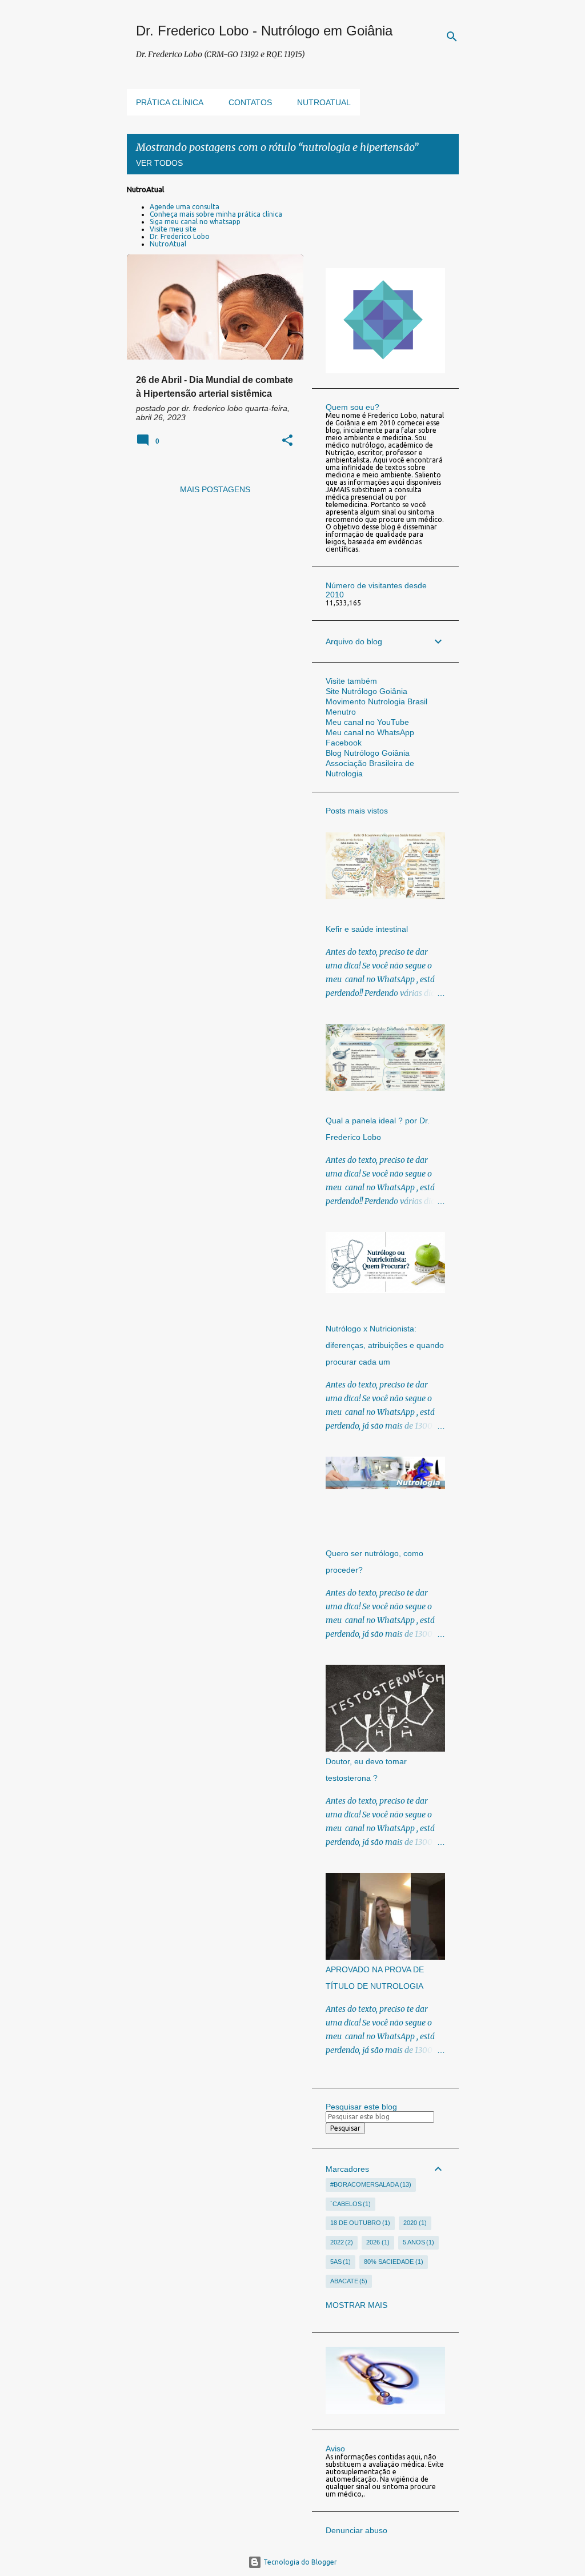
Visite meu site (173, 229)
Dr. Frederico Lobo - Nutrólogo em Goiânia (264, 31)
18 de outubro (359, 2223)
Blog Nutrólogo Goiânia (368, 753)
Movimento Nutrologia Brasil (376, 701)
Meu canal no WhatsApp (370, 732)
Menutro (341, 712)
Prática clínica (170, 102)
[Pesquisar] (452, 37)
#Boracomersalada (370, 2184)
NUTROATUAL (324, 102)
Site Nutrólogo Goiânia (366, 691)
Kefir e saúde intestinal (367, 929)
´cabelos (350, 2204)
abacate (348, 2281)
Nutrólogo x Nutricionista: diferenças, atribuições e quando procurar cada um (385, 1345)
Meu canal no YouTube (367, 722)
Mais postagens (215, 489)
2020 (414, 2223)
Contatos (250, 102)
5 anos (418, 2242)
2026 (377, 2242)
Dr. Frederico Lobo (180, 236)
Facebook (344, 743)
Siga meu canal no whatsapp (195, 222)
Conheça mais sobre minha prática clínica (216, 214)
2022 (341, 2242)
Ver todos (159, 163)
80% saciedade (392, 2262)
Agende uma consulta (185, 207)
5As (340, 2262)
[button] (287, 441)
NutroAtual (168, 244)
